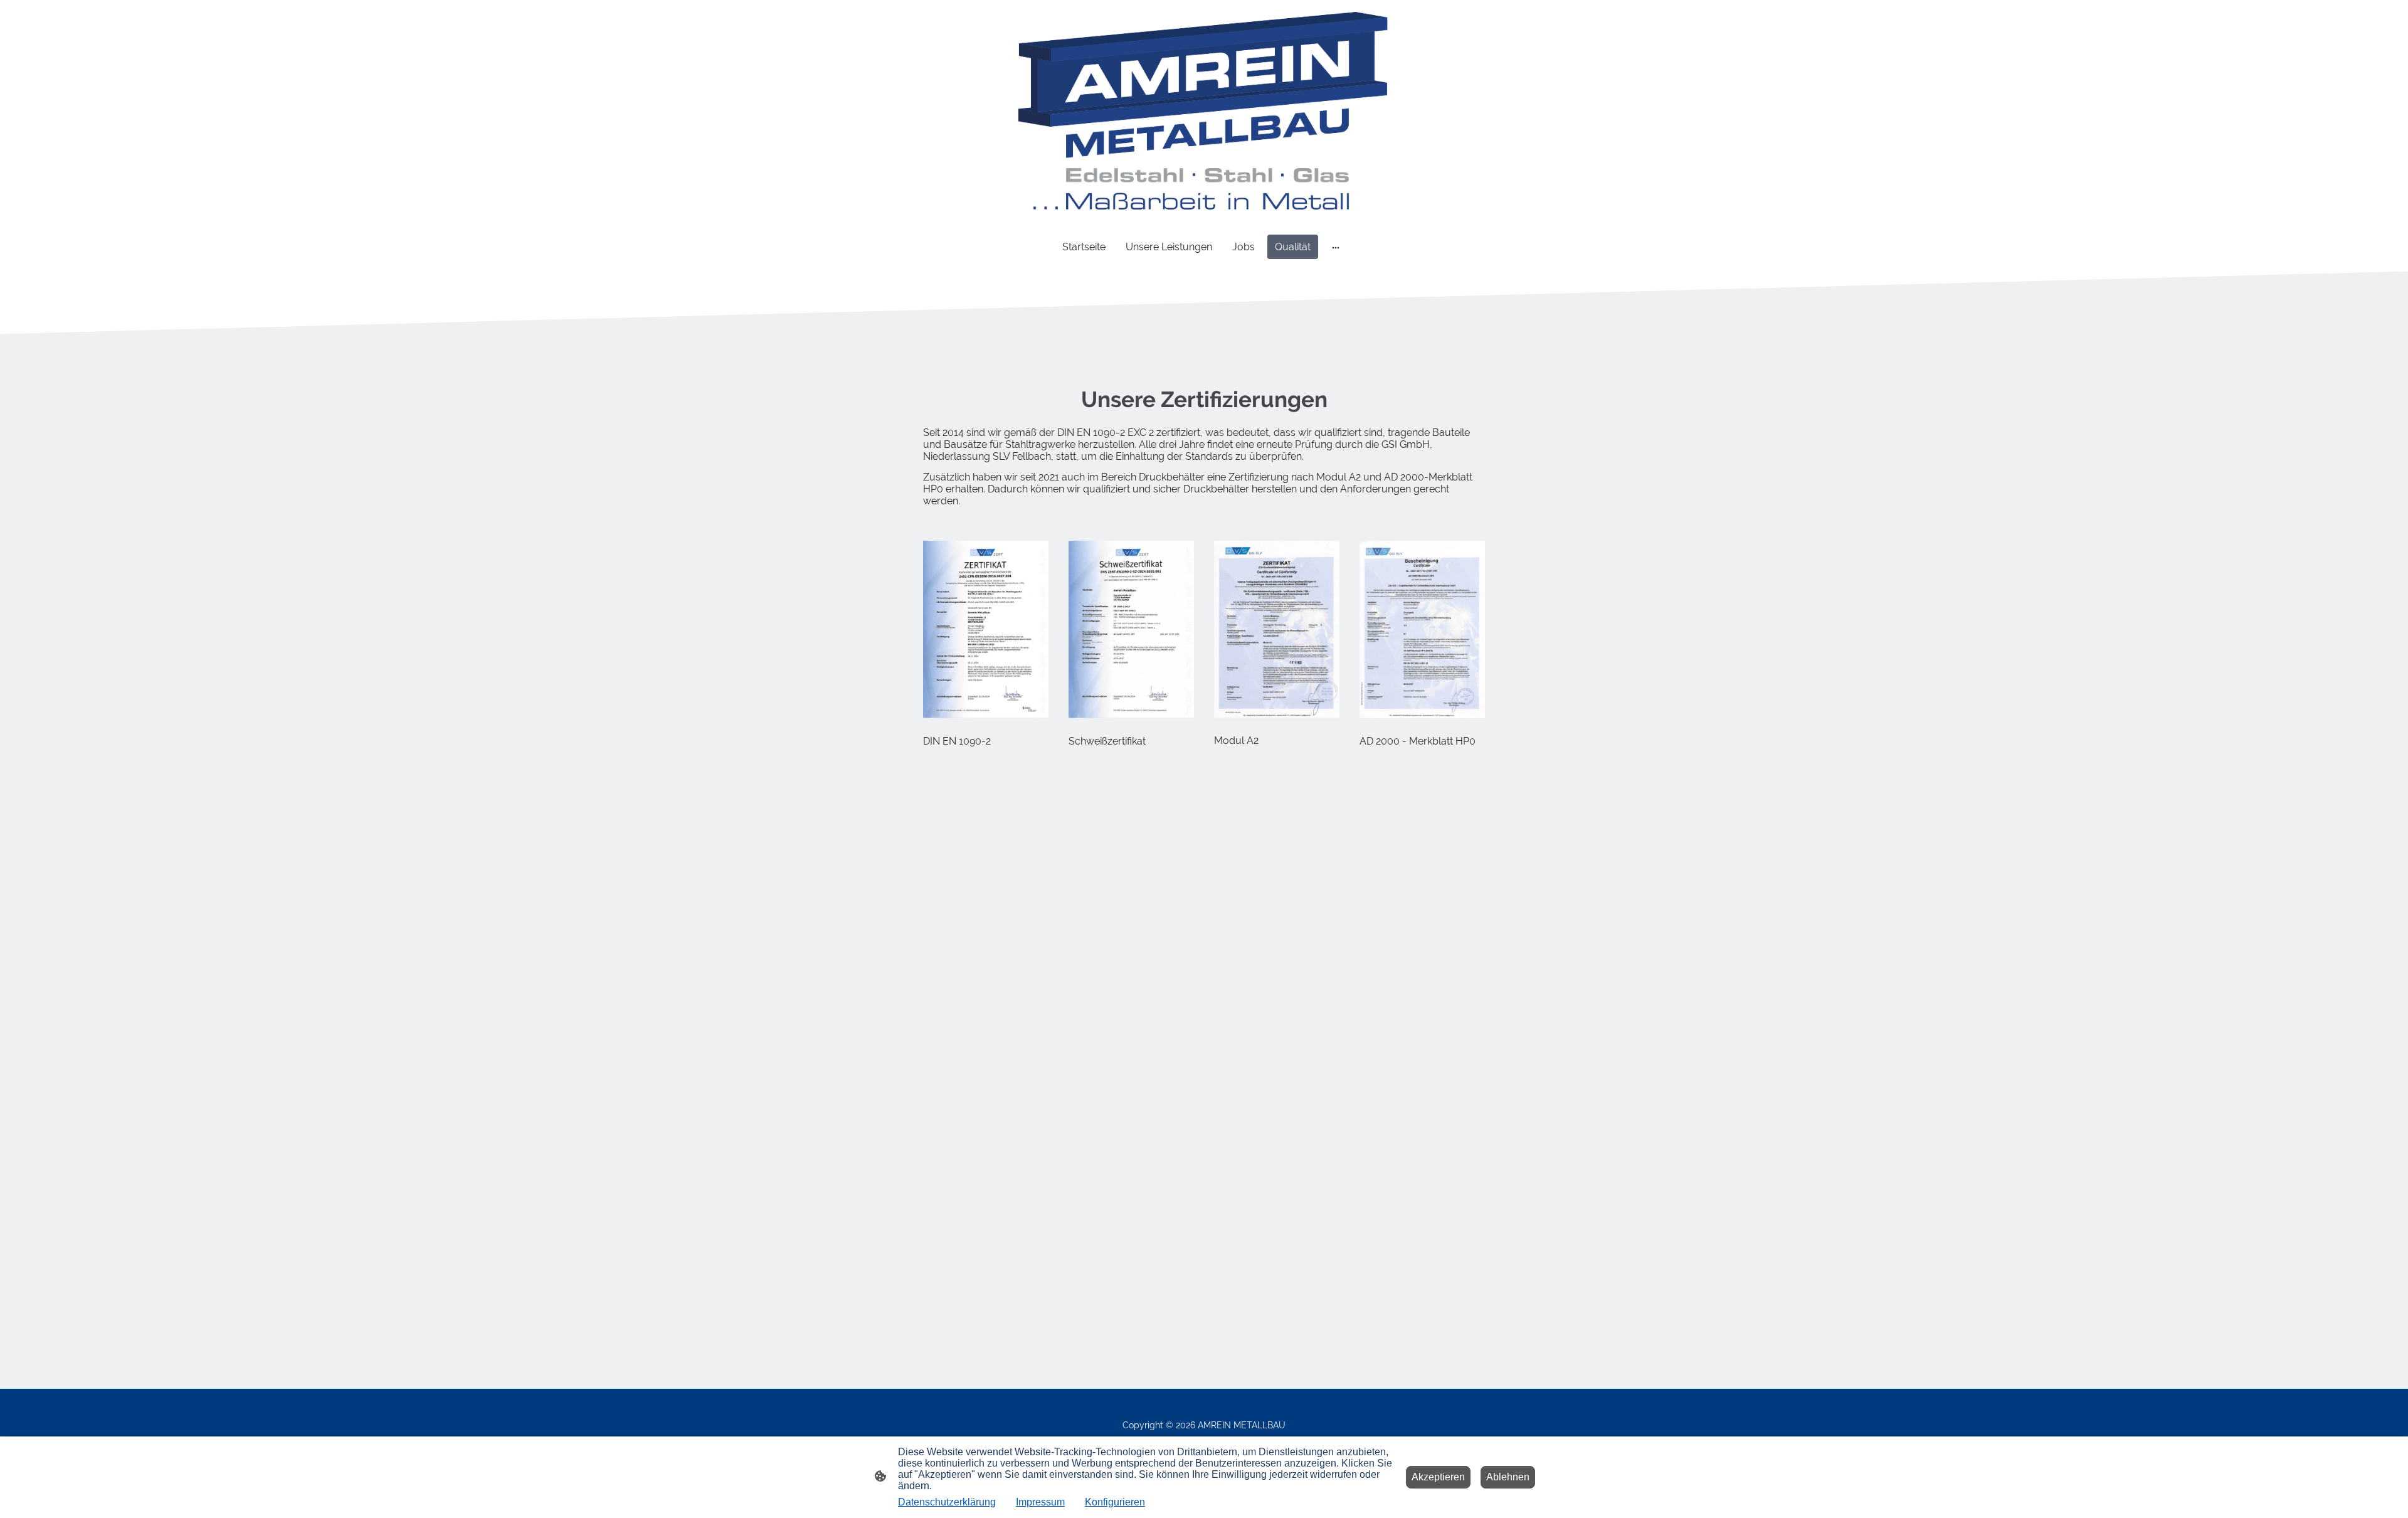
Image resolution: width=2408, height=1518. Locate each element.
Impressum (1040, 1502)
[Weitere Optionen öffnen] (1336, 247)
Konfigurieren (1115, 1502)
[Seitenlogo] (1204, 111)
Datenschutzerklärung (947, 1502)
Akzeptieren (1438, 1477)
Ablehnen (1508, 1477)
